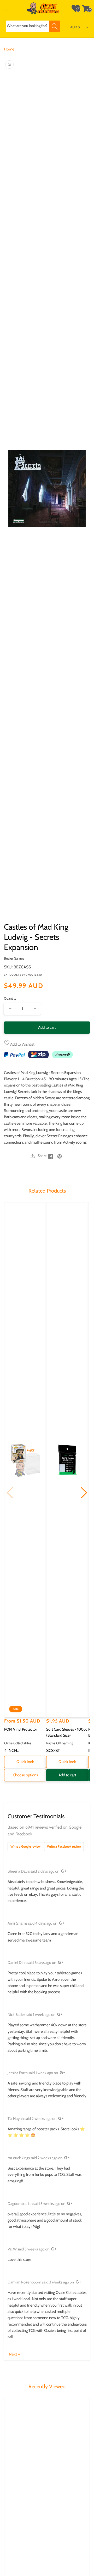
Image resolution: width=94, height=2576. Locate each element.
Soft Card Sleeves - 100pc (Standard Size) (67, 1732)
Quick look (25, 1762)
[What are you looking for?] (55, 26)
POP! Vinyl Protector (21, 1729)
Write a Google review (25, 1846)
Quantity (10, 998)
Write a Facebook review (64, 1846)
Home (9, 49)
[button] (7, 8)
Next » (14, 2354)
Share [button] (42, 1156)
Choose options (25, 1775)
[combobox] (33, 26)
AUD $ (75, 27)
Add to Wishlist (22, 1044)
